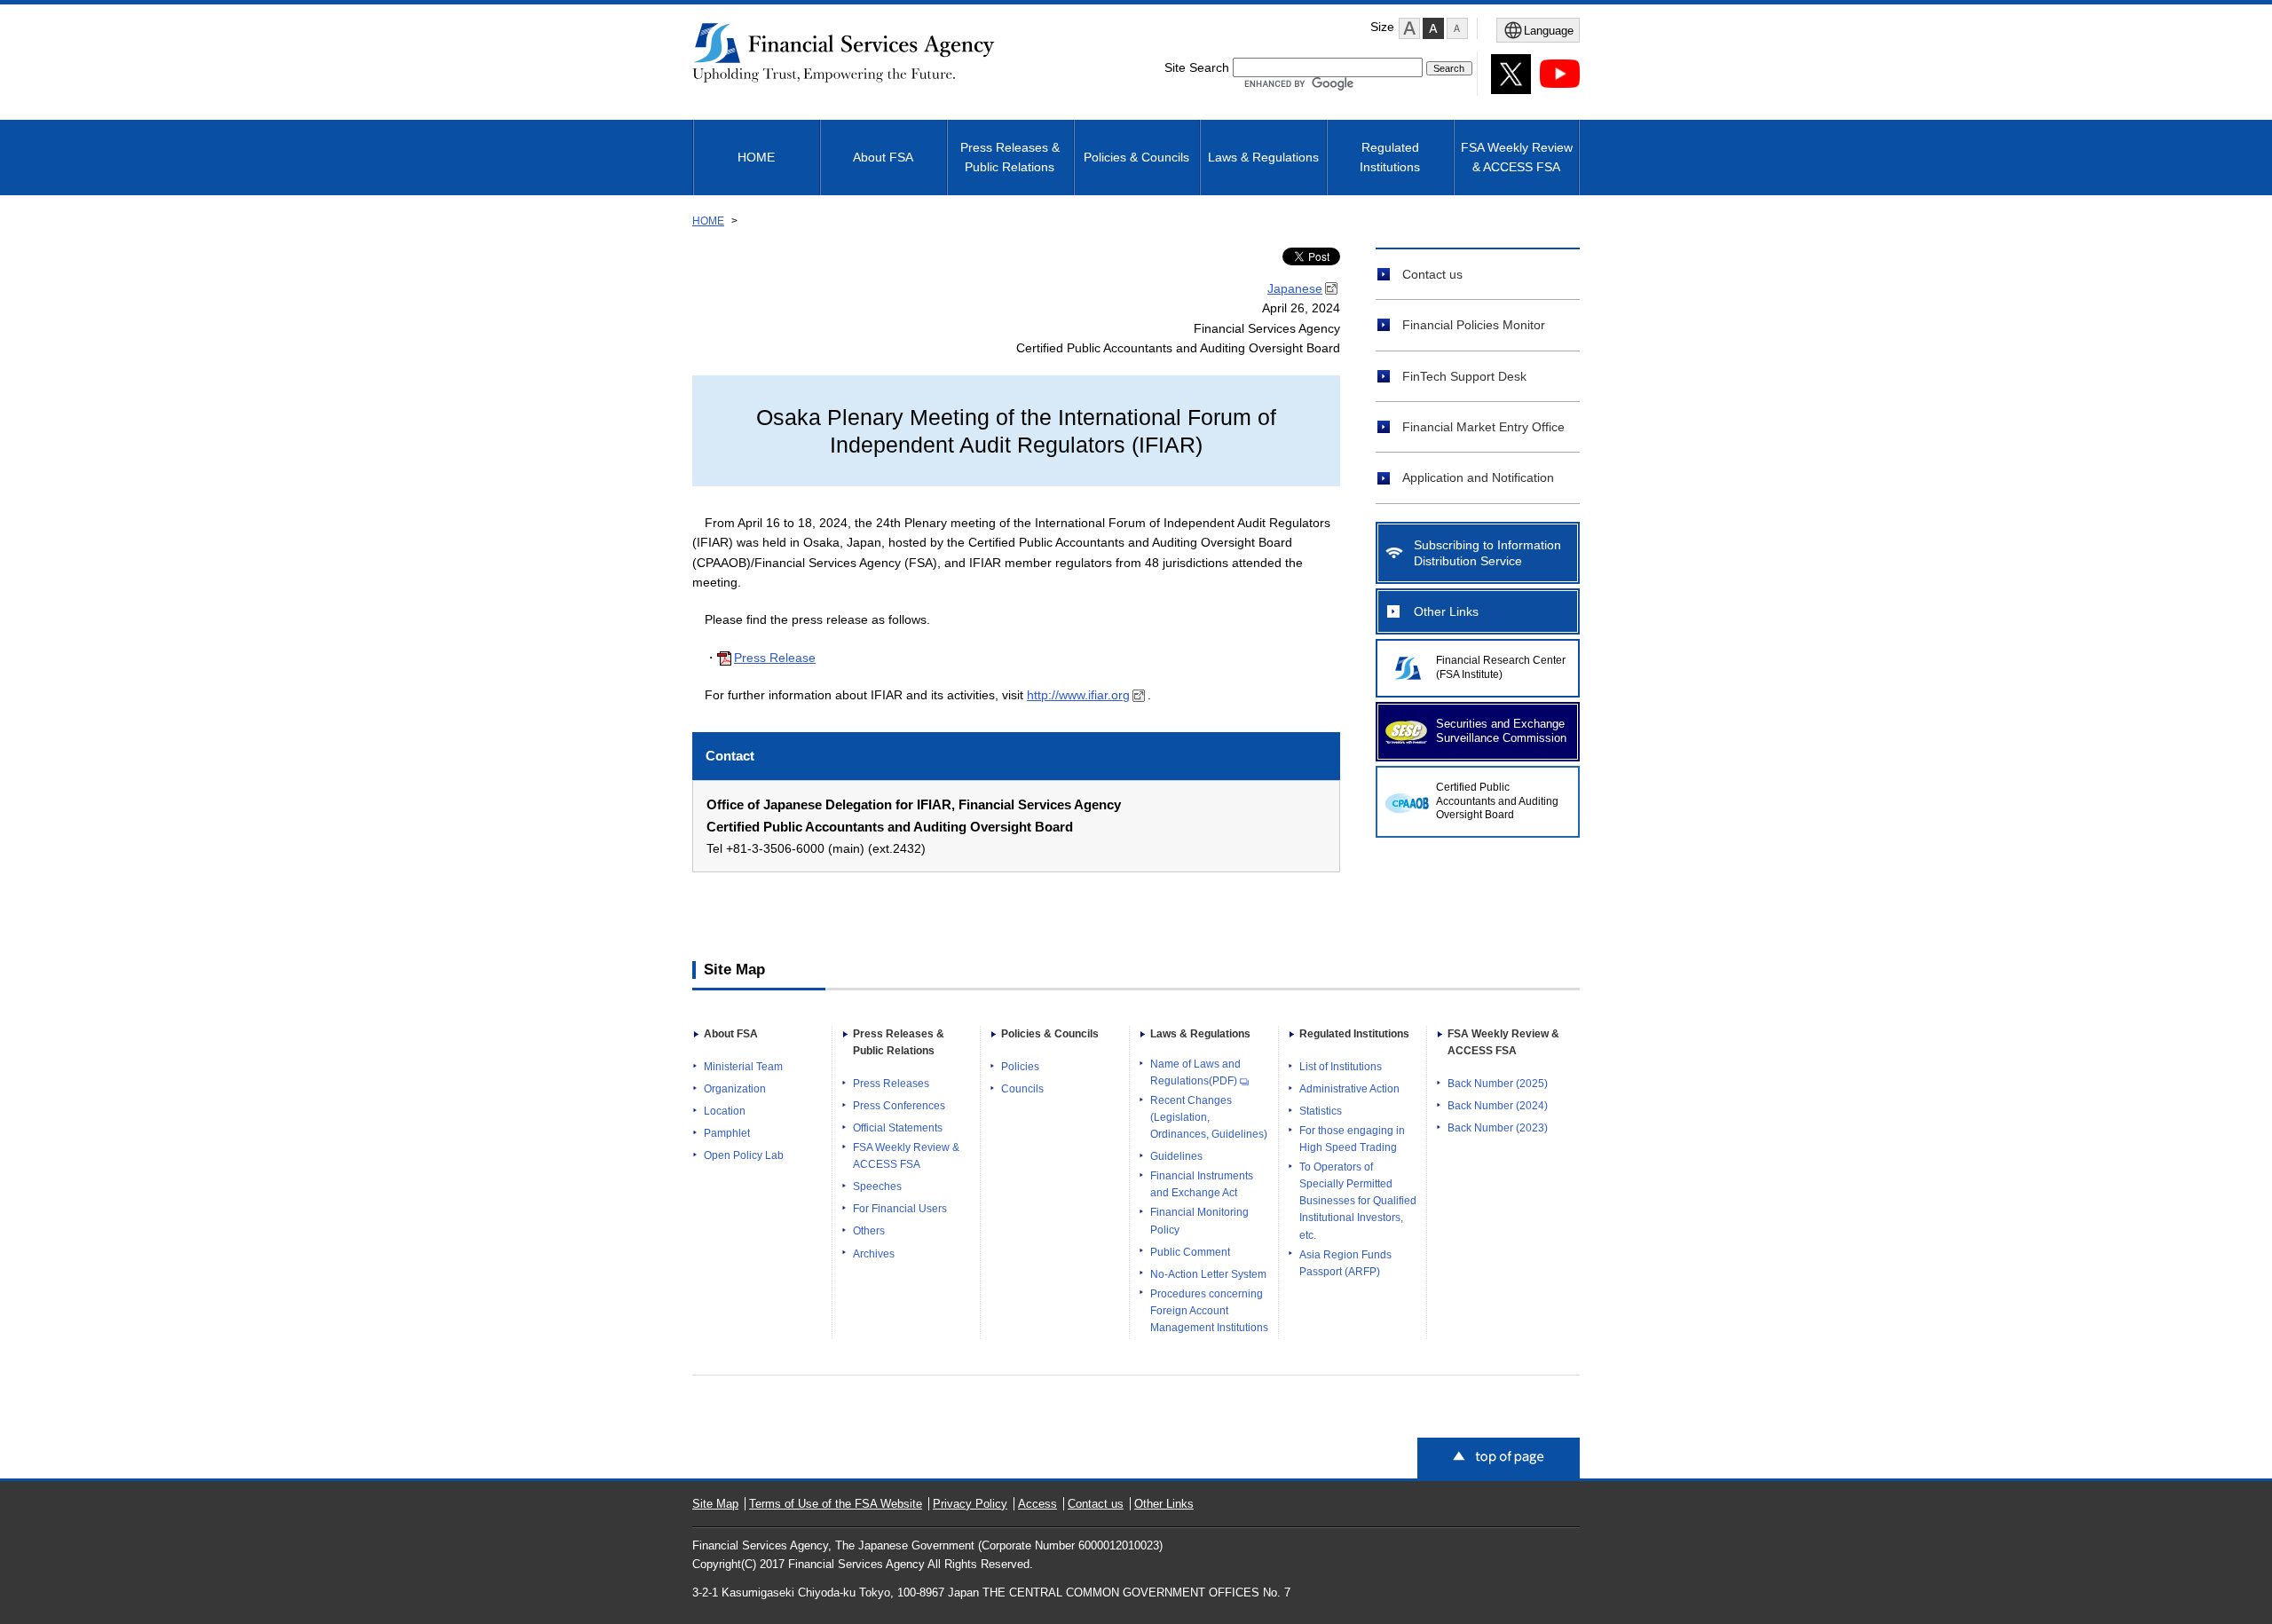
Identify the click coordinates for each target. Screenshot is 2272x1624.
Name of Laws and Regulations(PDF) (1195, 1072)
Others (869, 1231)
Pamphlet (727, 1133)
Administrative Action (1349, 1089)
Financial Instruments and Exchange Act (1202, 1184)
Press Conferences (899, 1106)
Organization (735, 1089)
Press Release (775, 658)
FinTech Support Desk (1464, 376)
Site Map (715, 1504)
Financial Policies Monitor (1474, 325)
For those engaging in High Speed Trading (1352, 1139)
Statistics (1321, 1111)
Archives (874, 1254)
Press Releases (891, 1084)
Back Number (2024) (1498, 1106)
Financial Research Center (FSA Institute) (1501, 667)
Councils (1022, 1089)
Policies (1020, 1067)
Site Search (1197, 67)
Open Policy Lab (744, 1155)
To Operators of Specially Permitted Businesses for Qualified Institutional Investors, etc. (1358, 1201)
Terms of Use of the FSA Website (836, 1504)
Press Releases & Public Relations (1010, 157)
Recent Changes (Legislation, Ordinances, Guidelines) (1209, 1117)
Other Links (1446, 611)
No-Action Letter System (1208, 1274)
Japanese (1295, 288)
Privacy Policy (970, 1504)
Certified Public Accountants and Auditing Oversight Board (1497, 801)
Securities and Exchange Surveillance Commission (1501, 731)
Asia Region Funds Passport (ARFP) (1345, 1263)
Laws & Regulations (1263, 157)
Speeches (877, 1186)
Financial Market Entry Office (1483, 427)
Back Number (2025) (1498, 1084)
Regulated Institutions (1390, 157)
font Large (1409, 28)
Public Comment (1190, 1252)
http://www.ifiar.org (1078, 695)
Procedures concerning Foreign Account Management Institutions (1209, 1311)
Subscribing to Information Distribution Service (1487, 553)
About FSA (883, 157)
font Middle (1433, 28)
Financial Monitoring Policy (1199, 1221)
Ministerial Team (743, 1067)
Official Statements (898, 1128)
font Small (1457, 28)
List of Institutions (1341, 1067)
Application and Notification (1478, 477)
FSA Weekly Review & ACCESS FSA (1517, 157)
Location (725, 1111)
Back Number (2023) (1498, 1128)
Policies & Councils (1136, 157)
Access (1037, 1504)
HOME (756, 157)
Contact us (1432, 274)
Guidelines (1176, 1156)
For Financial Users (900, 1209)
